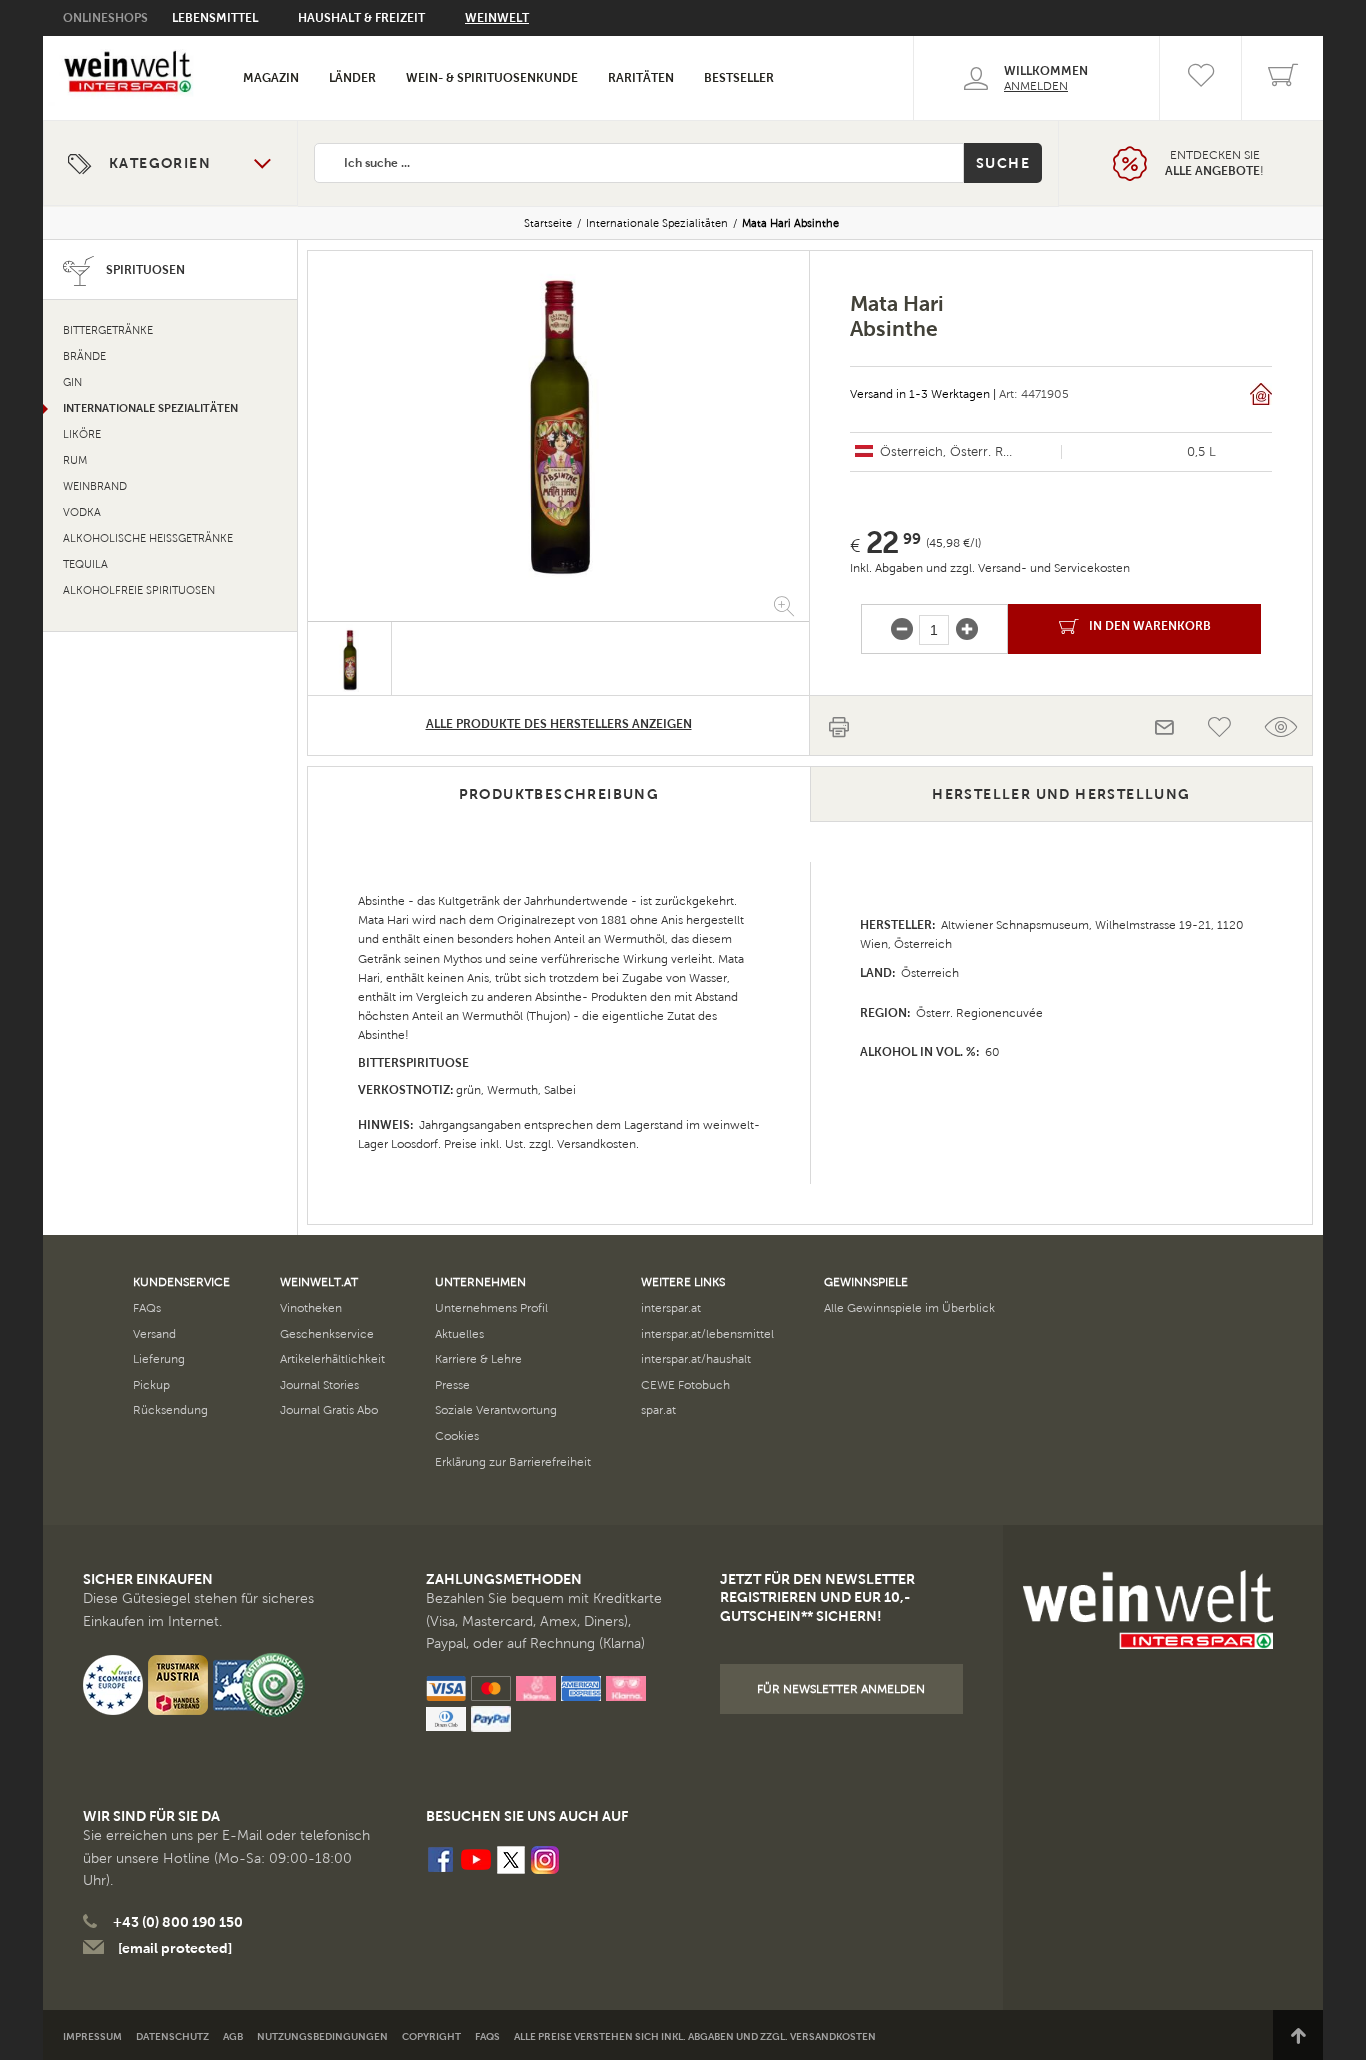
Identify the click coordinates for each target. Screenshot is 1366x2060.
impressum (92, 2036)
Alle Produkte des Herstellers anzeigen (559, 724)
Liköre (82, 434)
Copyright (431, 2036)
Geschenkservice (327, 1334)
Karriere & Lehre (478, 1359)
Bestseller (739, 78)
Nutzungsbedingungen (322, 2036)
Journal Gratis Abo (329, 1410)
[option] (558, 421)
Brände (84, 356)
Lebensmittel (215, 18)
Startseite (548, 223)
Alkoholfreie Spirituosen (139, 590)
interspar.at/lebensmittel (707, 1334)
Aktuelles (459, 1334)
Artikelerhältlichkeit (332, 1359)
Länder (352, 78)
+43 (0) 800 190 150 (178, 1922)
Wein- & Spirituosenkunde (492, 78)
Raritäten (641, 78)
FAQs (147, 1308)
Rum (75, 460)
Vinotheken (311, 1308)
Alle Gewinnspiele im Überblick (909, 1308)
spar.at (658, 1410)
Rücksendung (170, 1410)
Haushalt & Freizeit (361, 18)
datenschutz (172, 2036)
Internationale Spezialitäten (657, 223)
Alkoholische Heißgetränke (148, 538)
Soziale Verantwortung (496, 1410)
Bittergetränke (108, 330)
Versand (154, 1334)
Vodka (82, 512)
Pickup (151, 1385)
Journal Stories (319, 1385)
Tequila (85, 564)
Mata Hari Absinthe (790, 223)
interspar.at (671, 1308)
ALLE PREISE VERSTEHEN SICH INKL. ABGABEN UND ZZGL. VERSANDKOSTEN (695, 2036)
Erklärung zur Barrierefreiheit (513, 1462)
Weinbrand (95, 486)
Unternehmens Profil (491, 1308)
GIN (72, 382)
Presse (452, 1385)
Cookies (457, 1436)
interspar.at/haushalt (696, 1359)
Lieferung (159, 1359)
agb (233, 2036)
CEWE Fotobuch (685, 1385)
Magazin (271, 78)
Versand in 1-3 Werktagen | (923, 394)
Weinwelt (497, 18)
